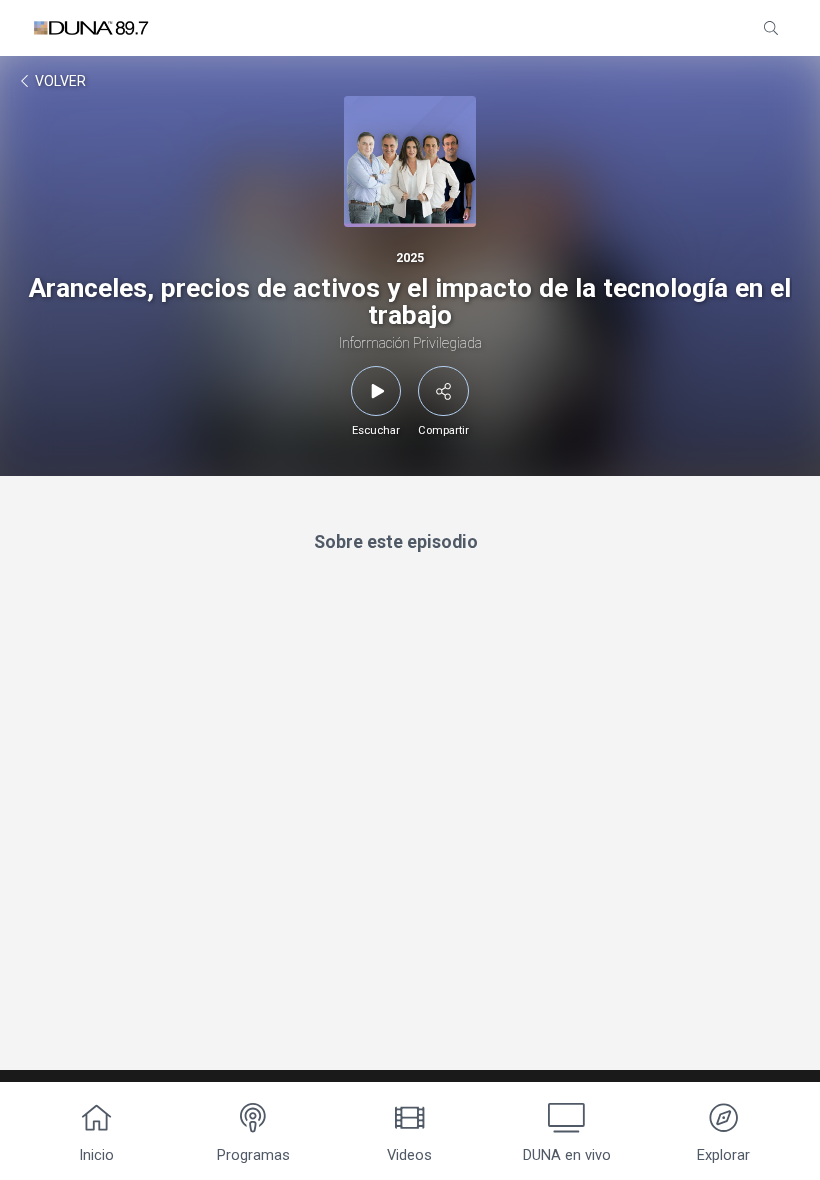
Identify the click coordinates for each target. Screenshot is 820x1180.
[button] (771, 28)
